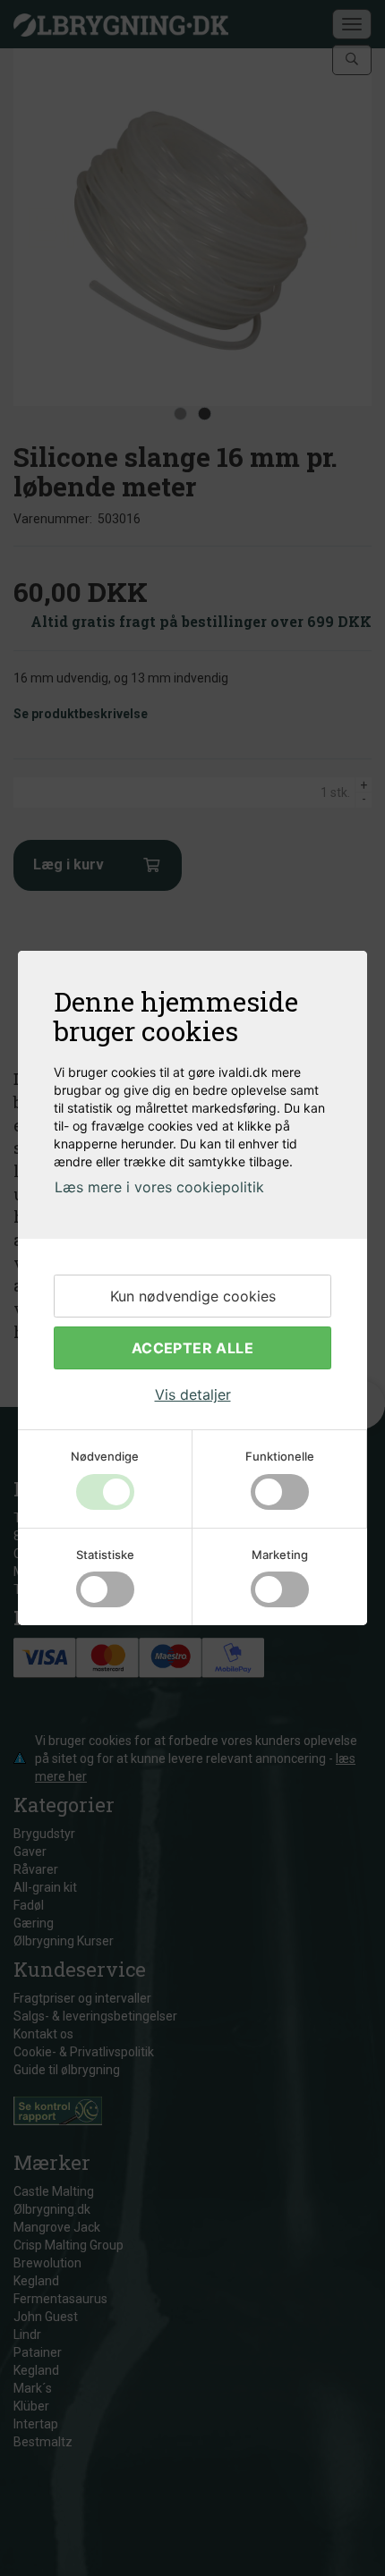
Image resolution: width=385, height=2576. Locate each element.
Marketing (280, 1555)
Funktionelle (280, 1456)
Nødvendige (105, 1456)
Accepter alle (192, 1348)
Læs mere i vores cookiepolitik (159, 1187)
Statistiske (105, 1555)
